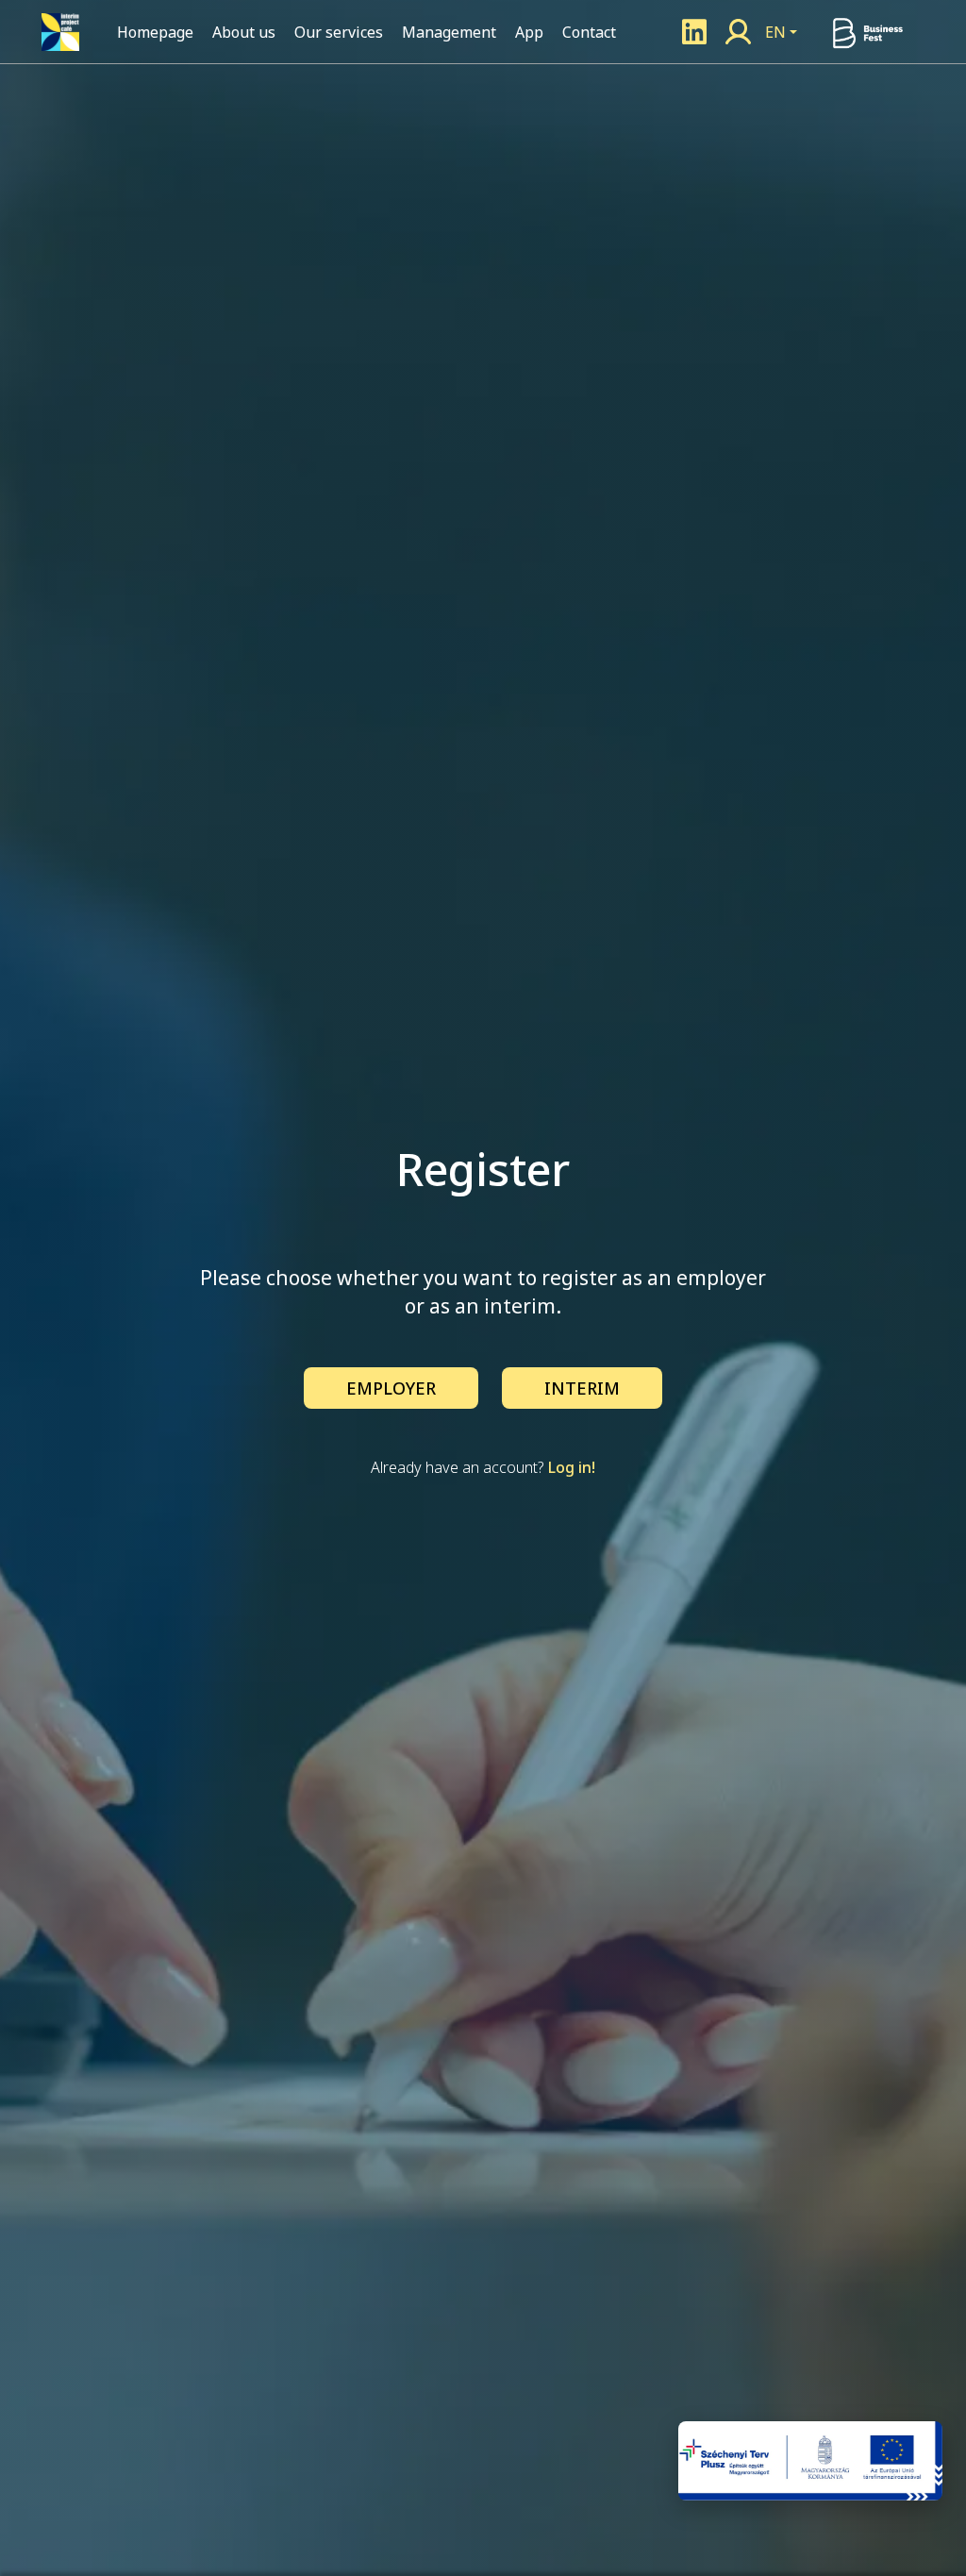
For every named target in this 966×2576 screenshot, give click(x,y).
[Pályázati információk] (810, 2461)
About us (244, 32)
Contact (589, 32)
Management (449, 32)
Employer (391, 1388)
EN (775, 32)
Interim (582, 1388)
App (529, 32)
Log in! (572, 1467)
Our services (339, 32)
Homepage (155, 32)
